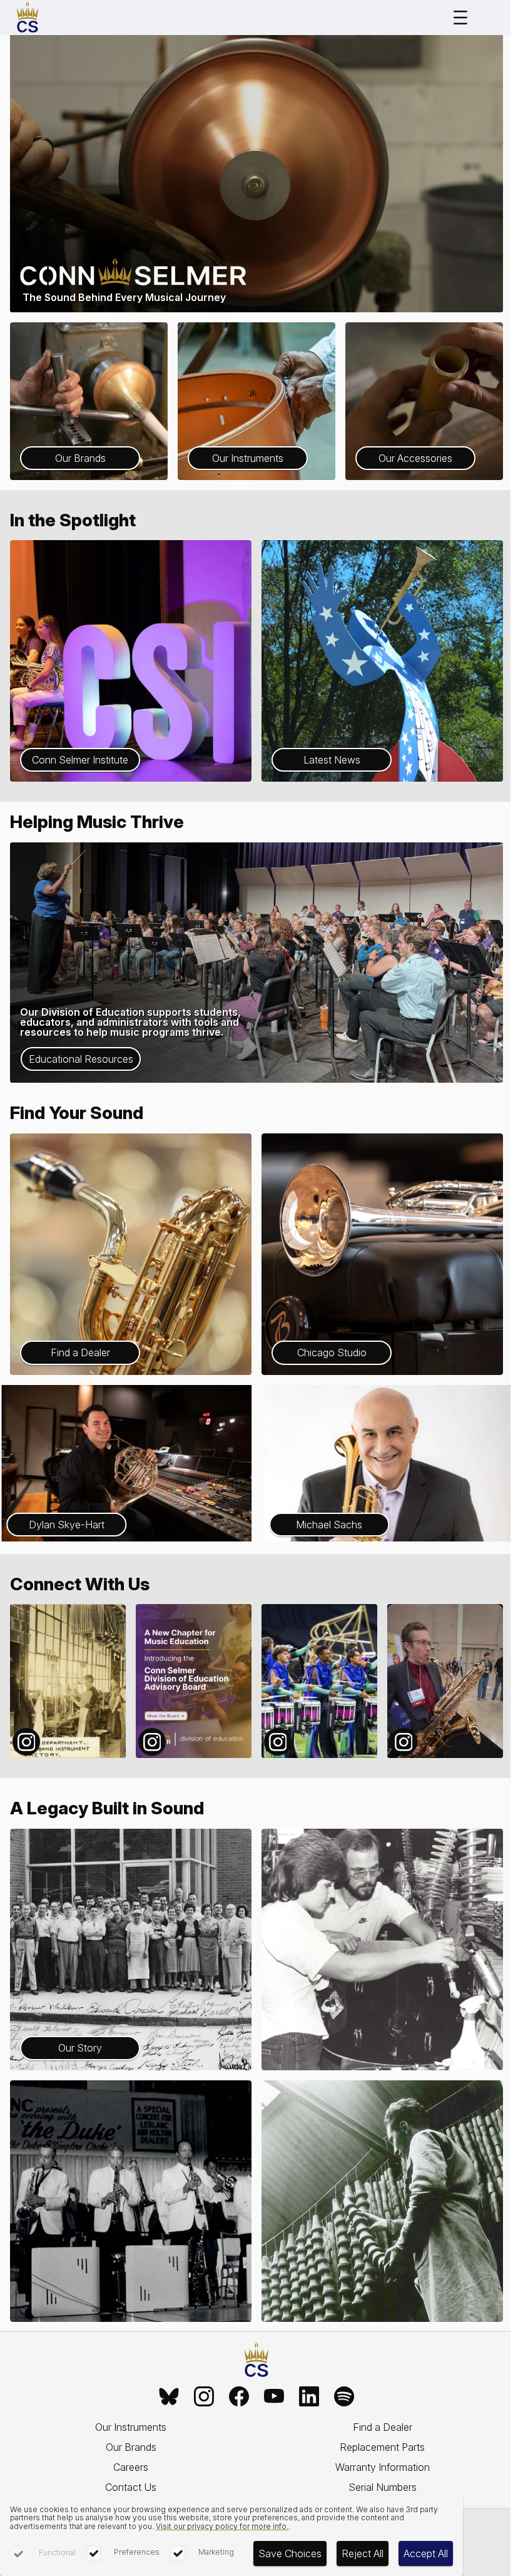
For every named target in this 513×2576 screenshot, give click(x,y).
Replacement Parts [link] (382, 2447)
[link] (169, 2396)
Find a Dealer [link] (383, 2427)
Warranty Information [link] (383, 2467)
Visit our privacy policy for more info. (222, 2526)
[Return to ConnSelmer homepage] (28, 18)
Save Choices (290, 2553)
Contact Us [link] (131, 2487)
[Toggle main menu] (460, 18)
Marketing (216, 2552)
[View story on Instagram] (68, 1681)
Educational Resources (81, 1059)
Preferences (137, 2552)
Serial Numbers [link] (383, 2487)
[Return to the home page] (256, 2360)
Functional (57, 2553)
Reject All (363, 2553)
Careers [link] (131, 2467)
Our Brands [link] (131, 2447)
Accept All (426, 2553)
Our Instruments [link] (131, 2427)
